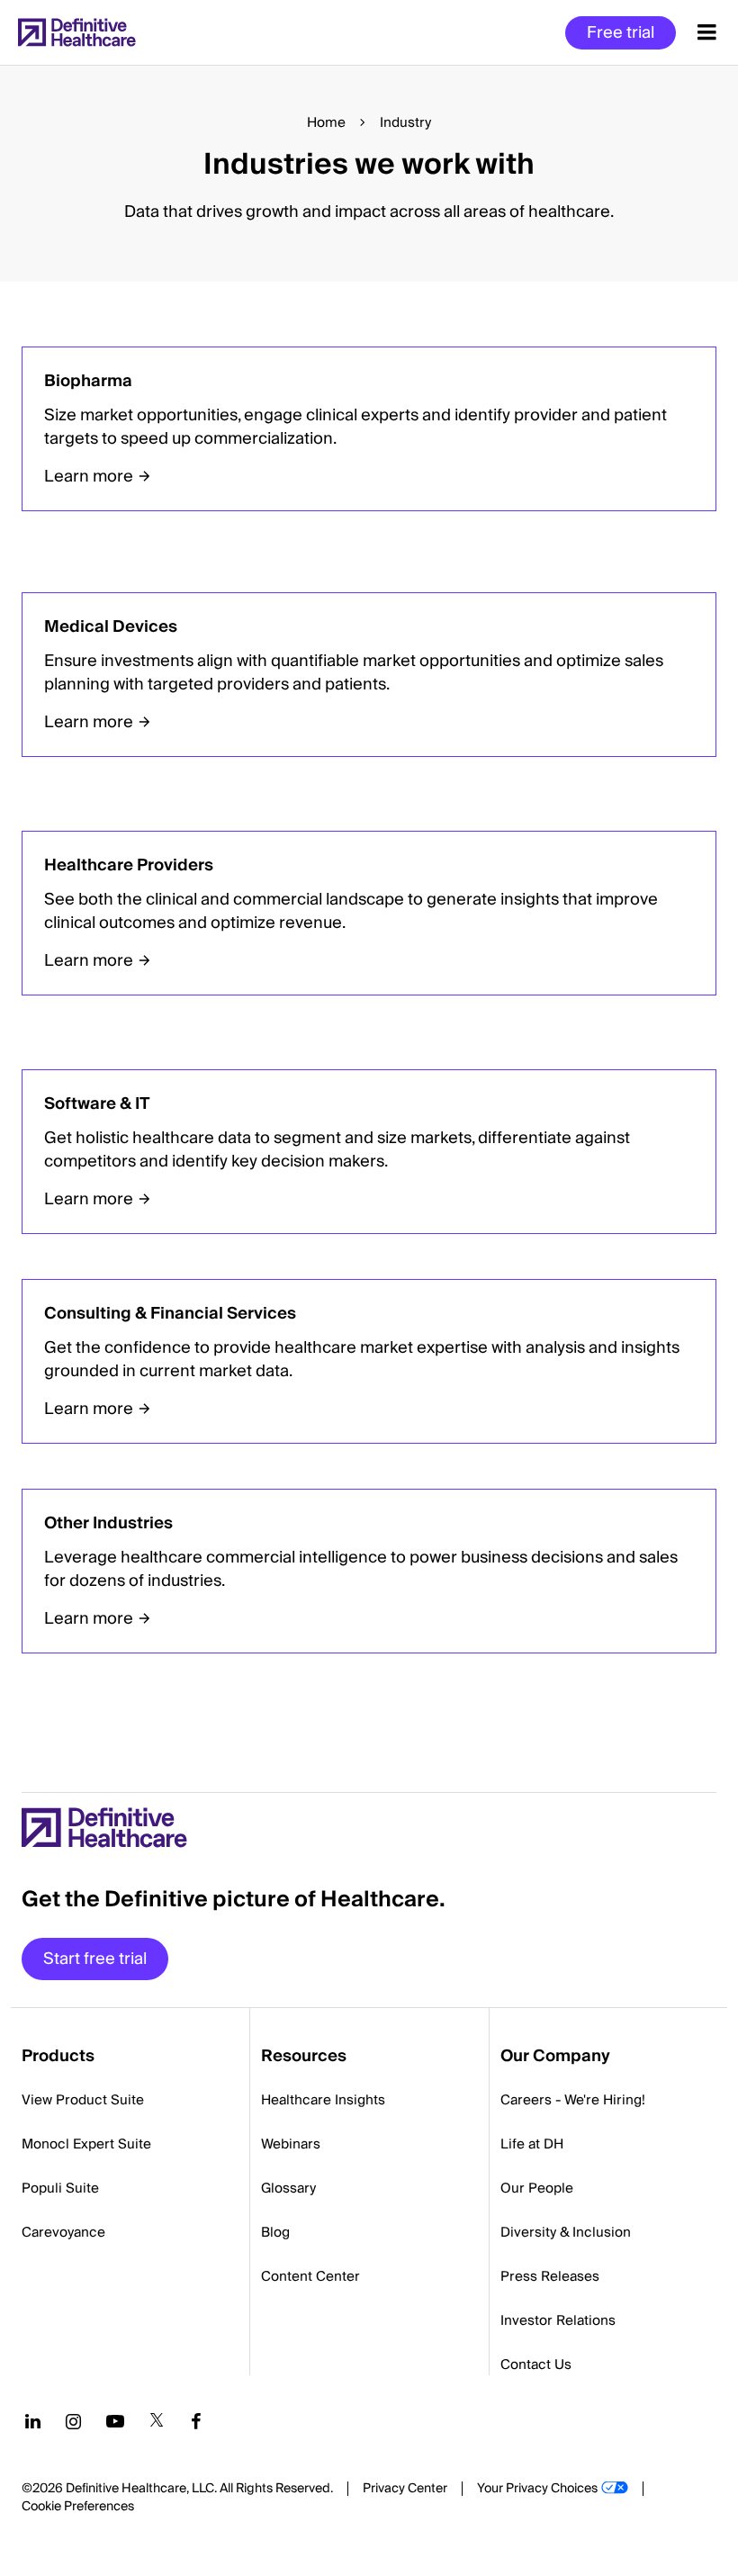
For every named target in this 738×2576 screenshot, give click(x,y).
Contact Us (536, 2364)
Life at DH (532, 2144)
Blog (275, 2232)
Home (326, 122)
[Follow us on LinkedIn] (33, 2421)
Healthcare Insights (323, 2100)
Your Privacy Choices (537, 2489)
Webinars (291, 2144)
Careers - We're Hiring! (573, 2100)
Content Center (310, 2276)
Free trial (621, 33)
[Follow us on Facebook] (196, 2421)
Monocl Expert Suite (86, 2144)
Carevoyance (63, 2232)
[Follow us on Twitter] (157, 2421)
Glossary (288, 2188)
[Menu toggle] (707, 32)
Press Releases (550, 2276)
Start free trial (95, 1959)
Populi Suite (60, 2188)
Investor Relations (558, 2320)
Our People (537, 2188)
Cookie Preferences (78, 2507)
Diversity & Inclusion (566, 2232)
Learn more (89, 477)
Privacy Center (405, 2489)
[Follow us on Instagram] (73, 2421)
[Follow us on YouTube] (115, 2421)
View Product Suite (83, 2100)
